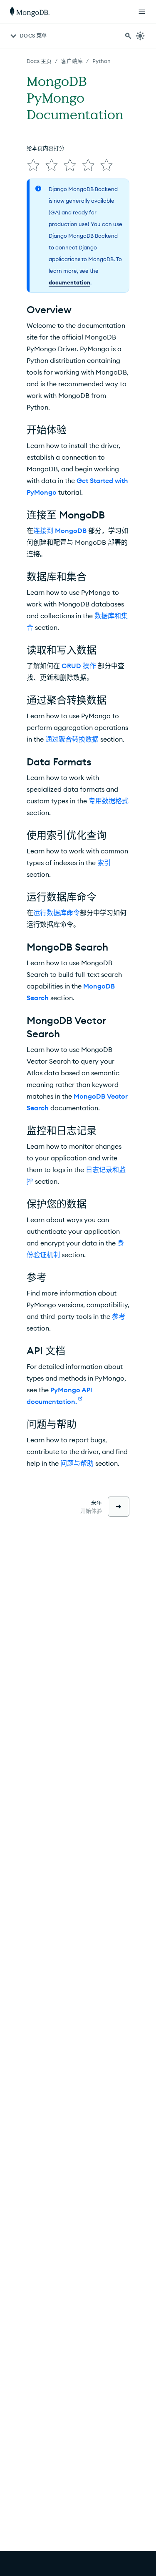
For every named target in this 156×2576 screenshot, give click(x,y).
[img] (33, 165)
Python (102, 61)
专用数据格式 (109, 801)
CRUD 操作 (79, 666)
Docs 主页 (39, 61)
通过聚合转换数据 (72, 739)
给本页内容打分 (46, 148)
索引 (104, 863)
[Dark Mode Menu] (140, 36)
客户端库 (72, 61)
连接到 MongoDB (60, 531)
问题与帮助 (77, 1463)
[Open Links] (142, 12)
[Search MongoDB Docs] (128, 36)
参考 (119, 1316)
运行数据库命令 (57, 913)
